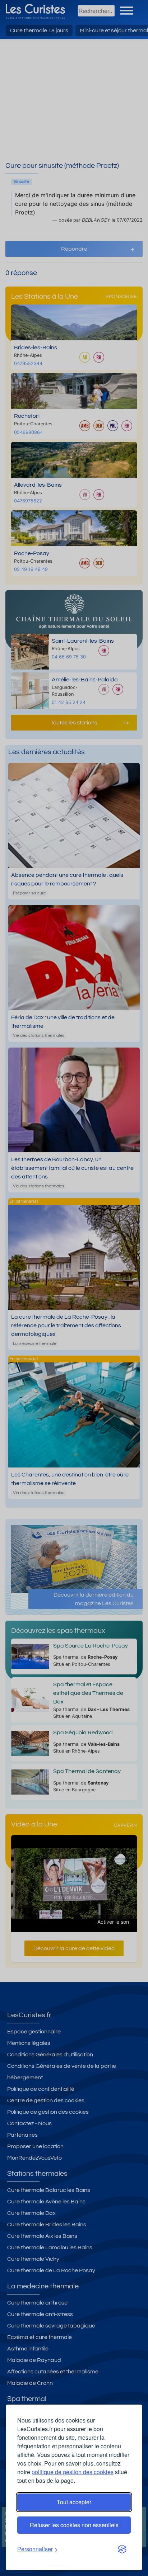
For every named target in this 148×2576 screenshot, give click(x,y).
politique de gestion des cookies (73, 2472)
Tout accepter (74, 2502)
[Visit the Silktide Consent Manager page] (122, 2549)
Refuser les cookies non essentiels (74, 2525)
